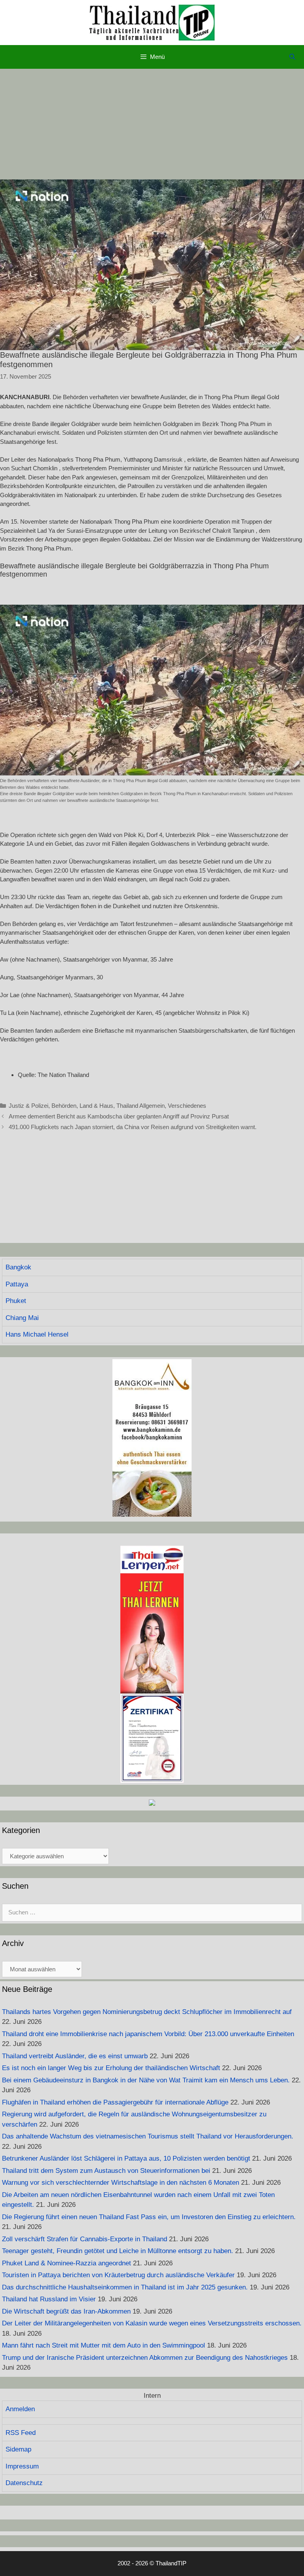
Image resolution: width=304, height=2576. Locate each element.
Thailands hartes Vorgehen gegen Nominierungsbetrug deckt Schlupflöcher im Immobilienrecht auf (147, 2012)
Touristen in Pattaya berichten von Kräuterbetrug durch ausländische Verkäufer (118, 2275)
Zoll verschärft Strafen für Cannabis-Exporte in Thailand (85, 2239)
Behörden (64, 1106)
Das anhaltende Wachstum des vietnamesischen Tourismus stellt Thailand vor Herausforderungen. (148, 2136)
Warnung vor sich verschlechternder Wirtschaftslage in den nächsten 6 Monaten (121, 2183)
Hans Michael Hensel (37, 1334)
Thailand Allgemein (141, 1106)
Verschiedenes (187, 1106)
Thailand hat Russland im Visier (49, 2299)
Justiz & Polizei (28, 1106)
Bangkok (18, 1267)
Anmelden (20, 2409)
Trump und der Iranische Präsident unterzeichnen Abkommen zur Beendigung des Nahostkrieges (145, 2358)
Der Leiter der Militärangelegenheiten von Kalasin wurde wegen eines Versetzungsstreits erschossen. (152, 2323)
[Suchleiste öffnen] (292, 57)
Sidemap (18, 2449)
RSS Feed (21, 2433)
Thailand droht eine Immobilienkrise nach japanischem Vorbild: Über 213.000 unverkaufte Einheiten (148, 2034)
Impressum (22, 2466)
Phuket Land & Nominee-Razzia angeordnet (66, 2263)
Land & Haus (96, 1106)
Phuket (16, 1301)
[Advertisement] (152, 124)
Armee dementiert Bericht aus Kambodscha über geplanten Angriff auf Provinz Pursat (119, 1116)
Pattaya (17, 1284)
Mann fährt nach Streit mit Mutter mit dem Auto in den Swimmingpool (104, 2345)
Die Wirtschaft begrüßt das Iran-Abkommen (66, 2311)
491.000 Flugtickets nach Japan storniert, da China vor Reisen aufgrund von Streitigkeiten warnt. (133, 1127)
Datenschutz (24, 2483)
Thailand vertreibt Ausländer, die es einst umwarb (75, 2056)
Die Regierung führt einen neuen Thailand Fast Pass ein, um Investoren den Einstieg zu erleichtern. (149, 2217)
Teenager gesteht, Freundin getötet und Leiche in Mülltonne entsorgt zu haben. (118, 2251)
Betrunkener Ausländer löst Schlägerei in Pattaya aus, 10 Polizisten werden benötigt (126, 2158)
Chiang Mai (22, 1318)
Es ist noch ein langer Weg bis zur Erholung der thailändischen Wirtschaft (111, 2068)
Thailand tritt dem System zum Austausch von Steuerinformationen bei (106, 2171)
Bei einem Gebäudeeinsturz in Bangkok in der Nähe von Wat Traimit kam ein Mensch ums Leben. (146, 2080)
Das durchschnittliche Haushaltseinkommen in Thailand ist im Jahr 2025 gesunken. (125, 2287)
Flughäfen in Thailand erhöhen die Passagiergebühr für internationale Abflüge (115, 2102)
